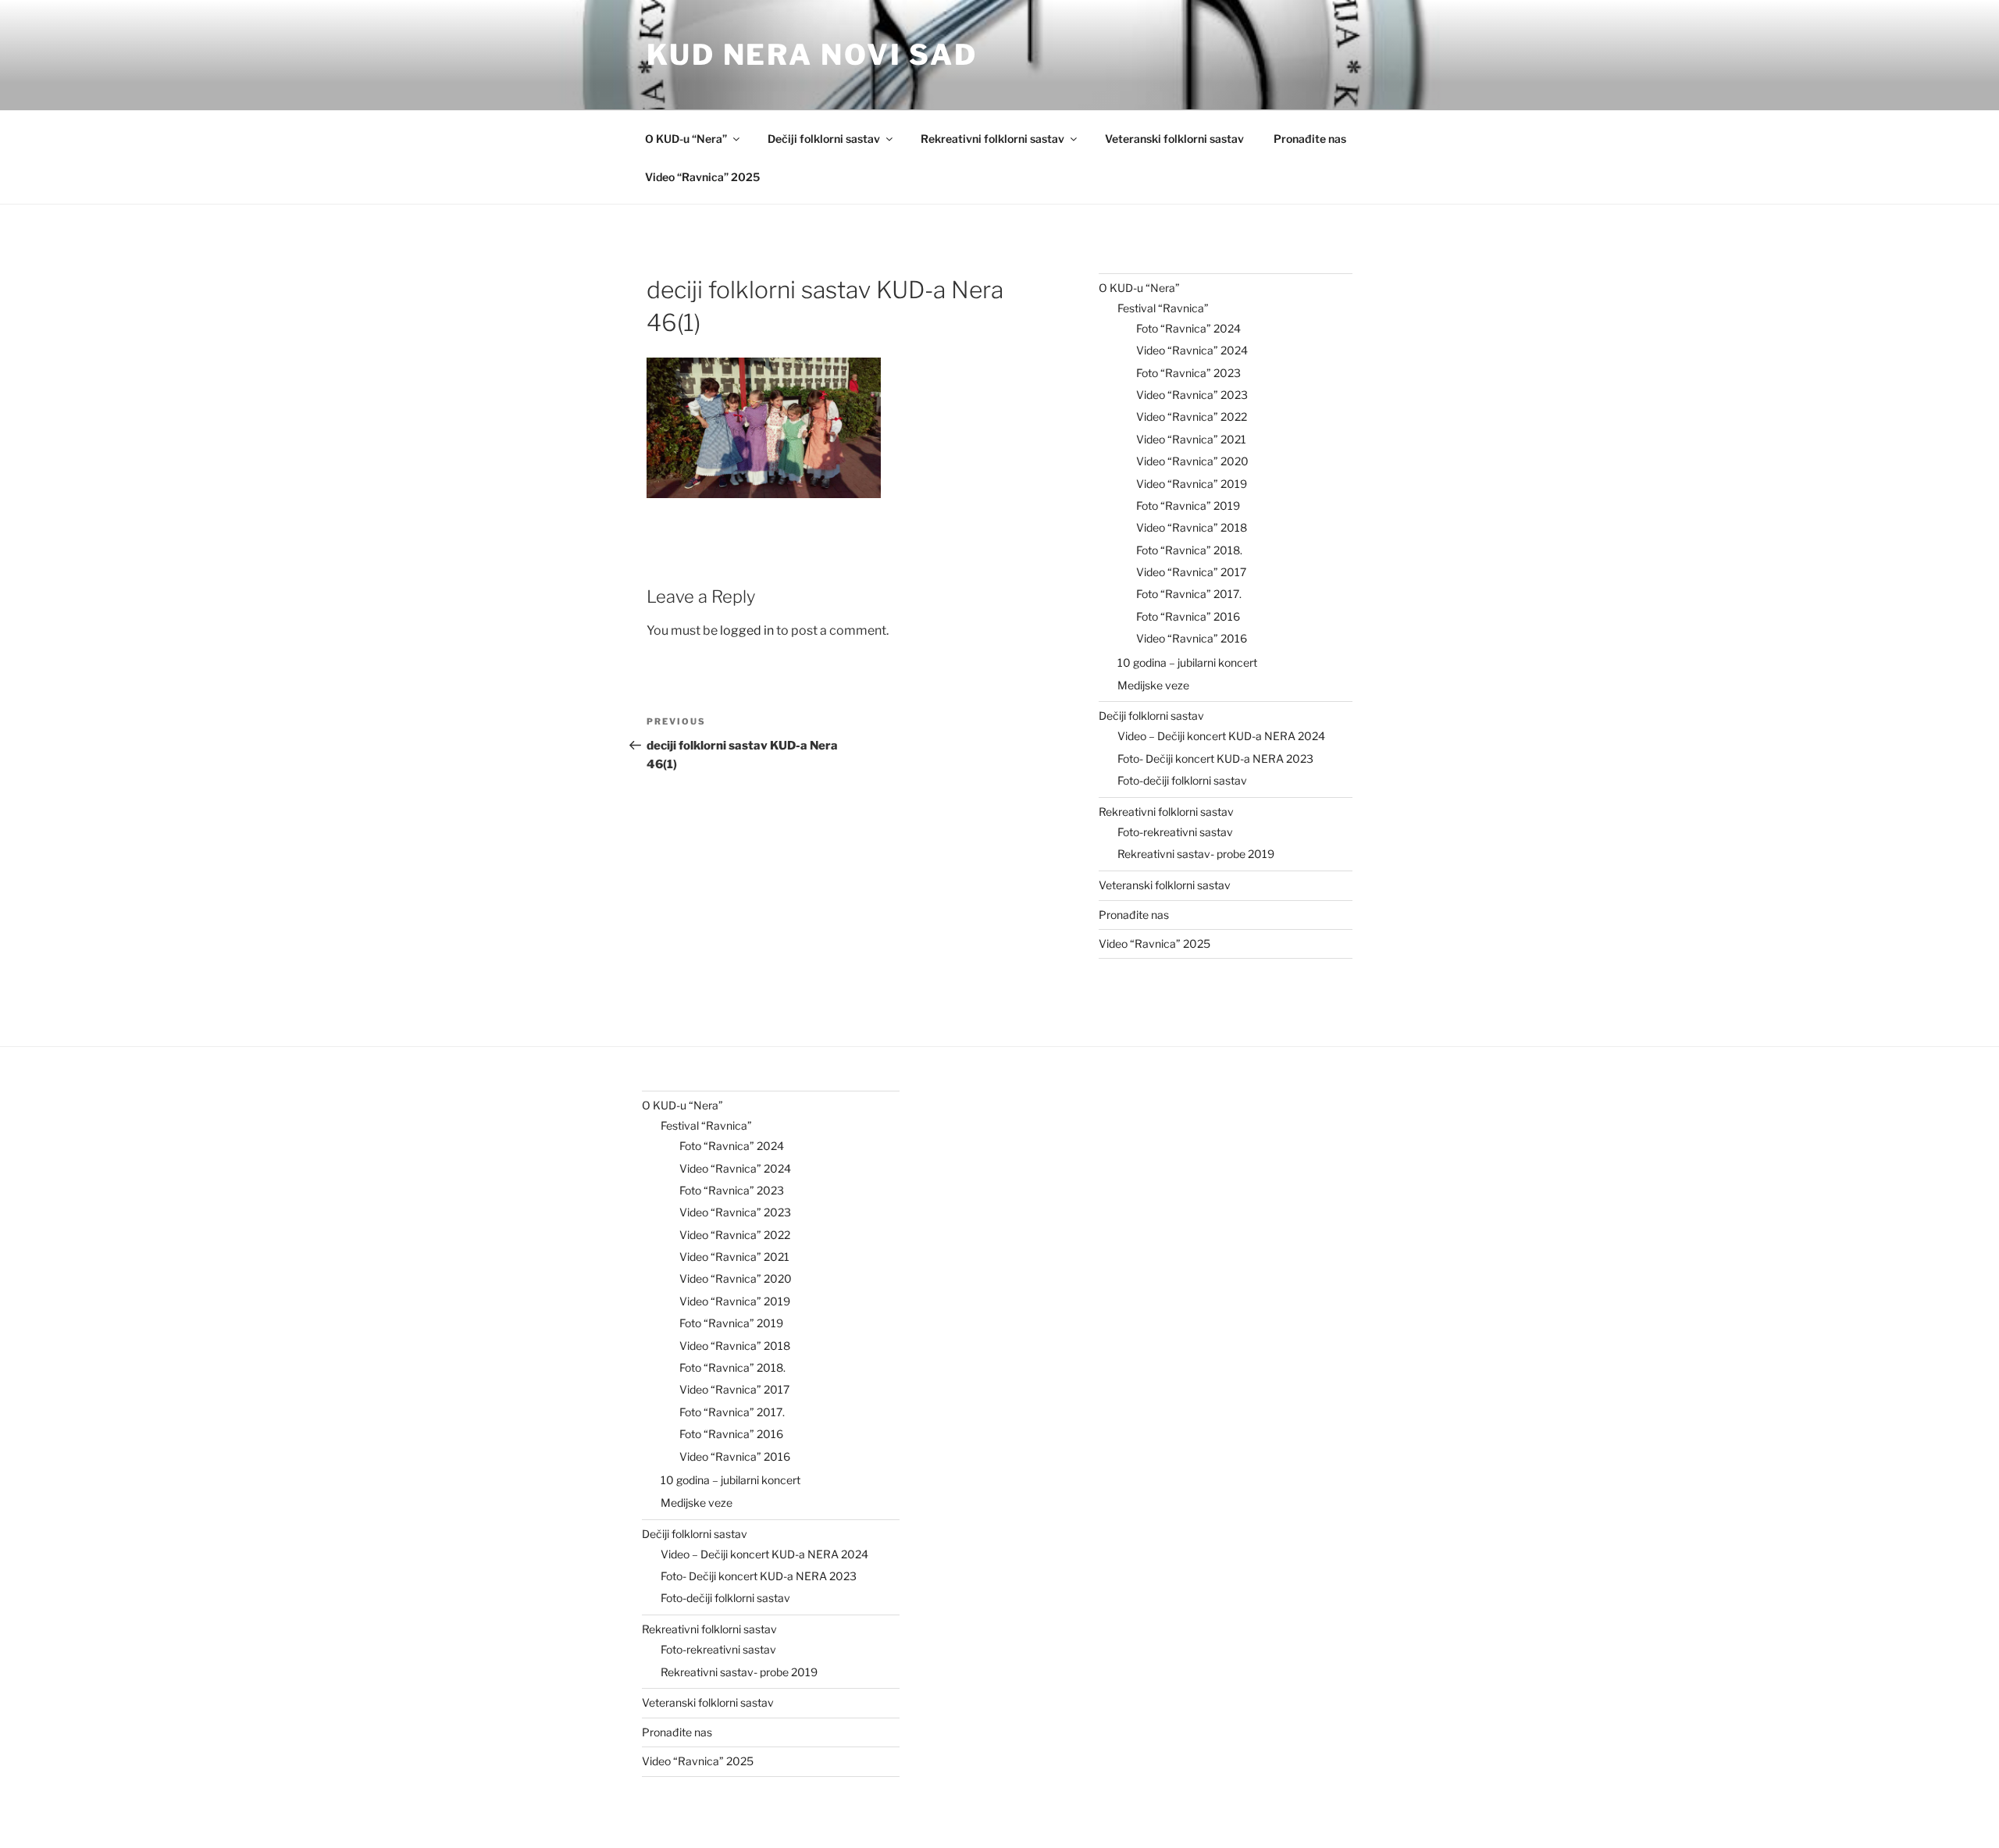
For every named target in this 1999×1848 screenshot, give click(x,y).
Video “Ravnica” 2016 (1192, 638)
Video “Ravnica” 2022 (1192, 417)
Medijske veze (1153, 685)
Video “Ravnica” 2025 (702, 177)
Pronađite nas (1310, 139)
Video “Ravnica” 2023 (1192, 395)
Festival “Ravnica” (1163, 308)
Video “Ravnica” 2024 (1192, 350)
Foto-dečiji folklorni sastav (1182, 780)
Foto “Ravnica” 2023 (1188, 373)
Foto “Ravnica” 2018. (1189, 550)
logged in (747, 630)
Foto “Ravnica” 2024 (1188, 328)
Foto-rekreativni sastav (1175, 832)
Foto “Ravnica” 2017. (1189, 594)
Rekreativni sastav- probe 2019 (1196, 854)
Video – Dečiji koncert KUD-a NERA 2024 (1221, 736)
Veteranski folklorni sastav (1174, 139)
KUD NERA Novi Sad (812, 55)
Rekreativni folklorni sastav (992, 139)
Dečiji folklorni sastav (824, 139)
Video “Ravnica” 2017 (1191, 572)
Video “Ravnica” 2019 (1192, 484)
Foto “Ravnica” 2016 (1188, 616)
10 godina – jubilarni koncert (1187, 662)
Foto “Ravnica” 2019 (1188, 506)
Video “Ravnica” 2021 (1191, 439)
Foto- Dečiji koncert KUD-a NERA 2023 (1215, 758)
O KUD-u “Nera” (686, 139)
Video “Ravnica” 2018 (1192, 527)
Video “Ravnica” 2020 (1192, 461)
